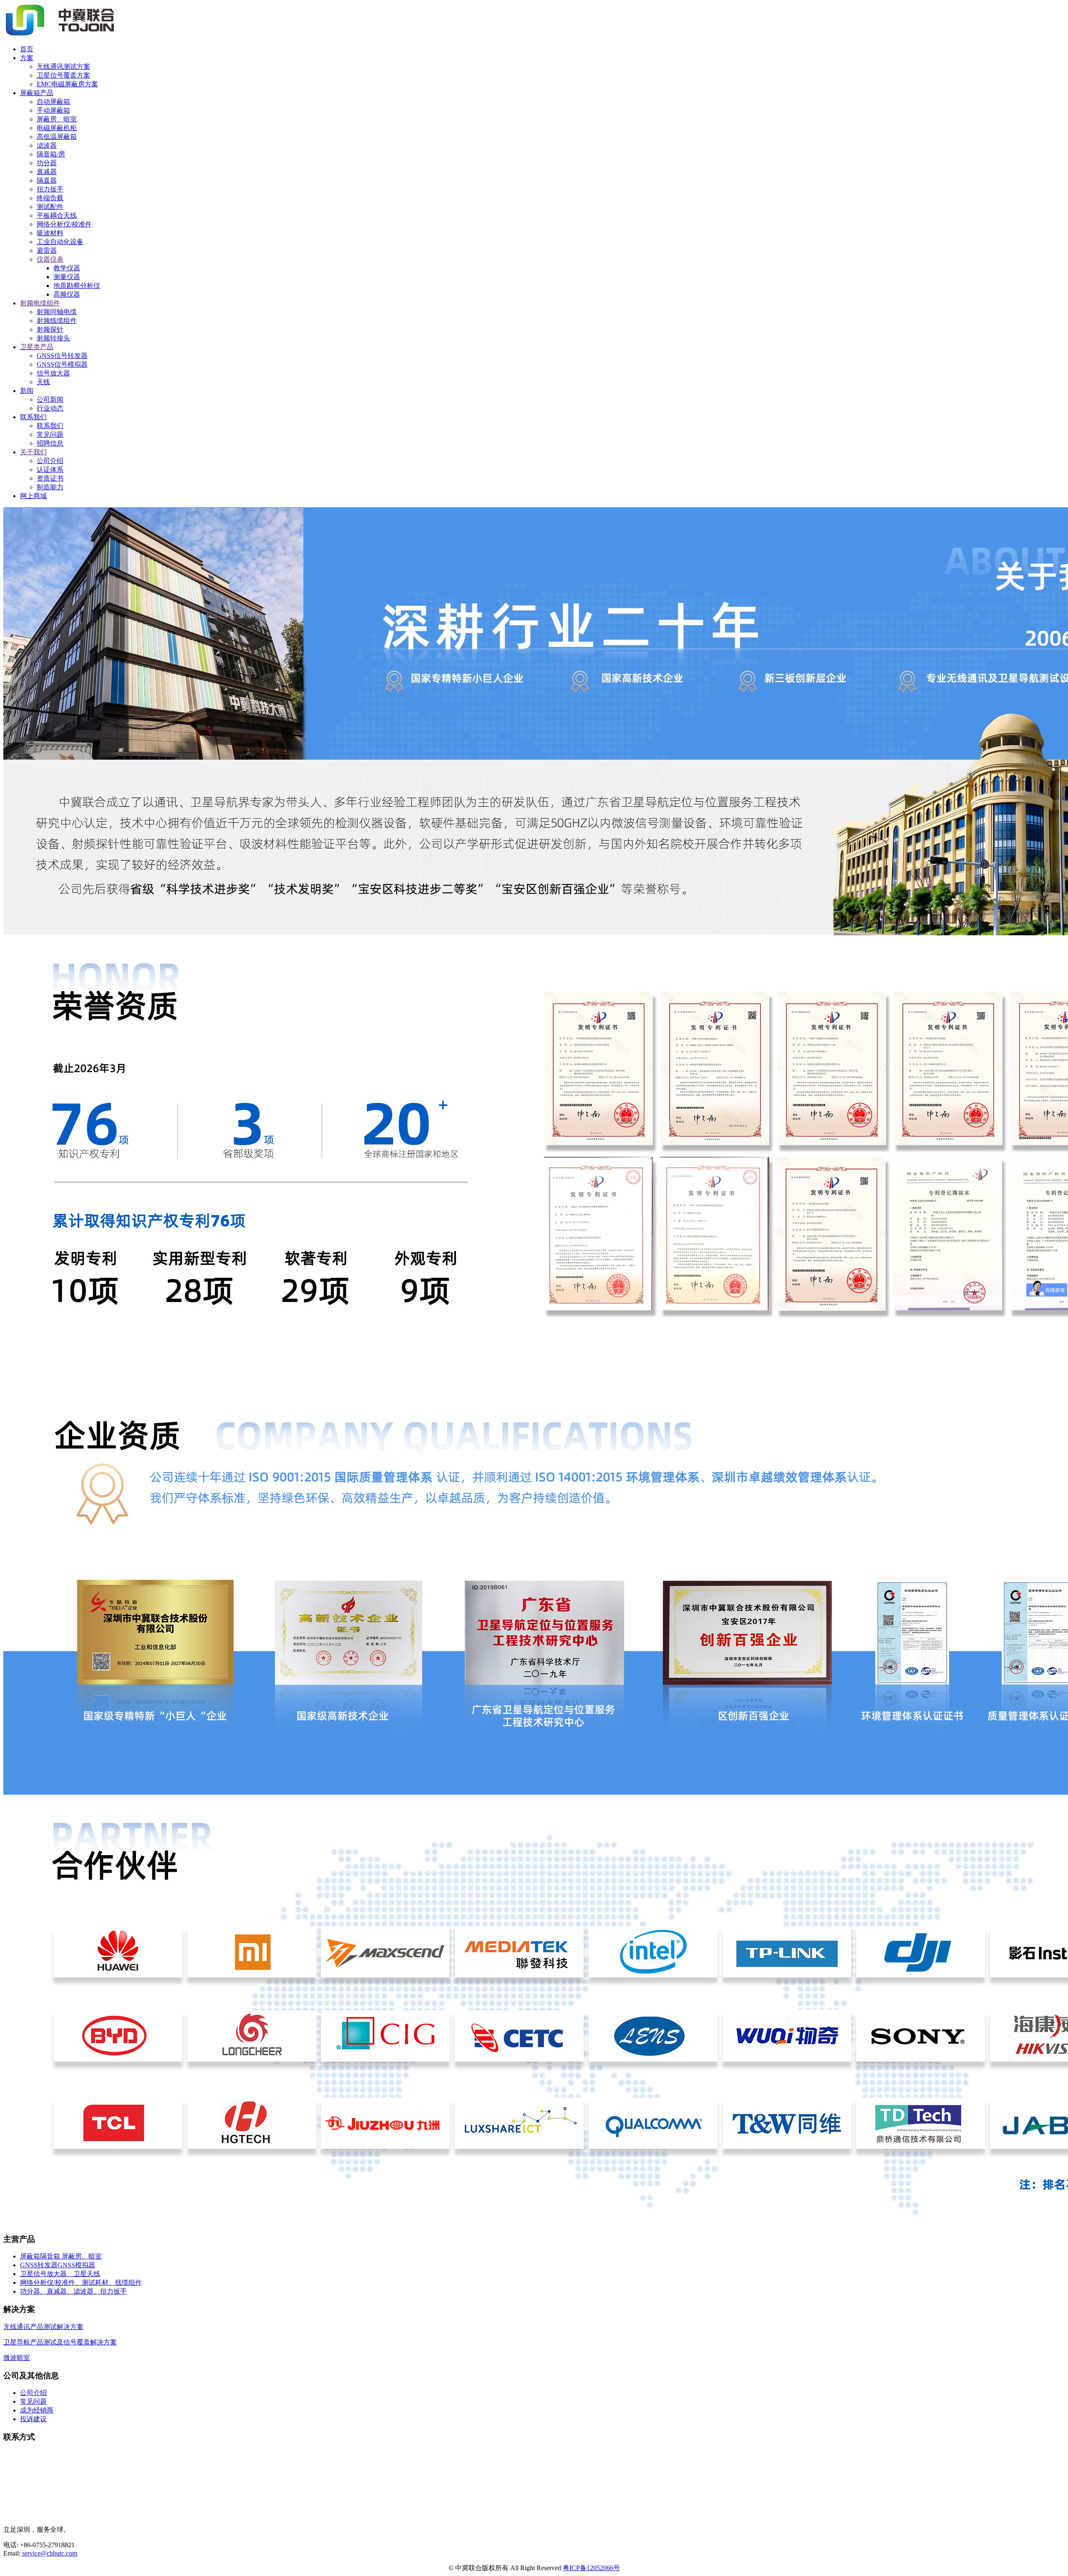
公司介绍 (50, 461)
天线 (43, 382)
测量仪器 (67, 277)
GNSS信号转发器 (62, 356)
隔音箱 (51, 2256)
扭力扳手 (50, 189)
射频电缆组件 (40, 303)
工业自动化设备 (60, 242)
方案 (27, 58)
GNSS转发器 (39, 2265)
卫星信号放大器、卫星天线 (60, 2274)
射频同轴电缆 (57, 312)
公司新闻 (50, 399)
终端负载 (50, 198)
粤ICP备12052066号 (591, 2568)
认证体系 (50, 470)
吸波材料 (50, 233)
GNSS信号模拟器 (62, 364)
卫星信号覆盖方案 (63, 75)
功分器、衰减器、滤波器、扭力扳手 (73, 2291)
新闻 (27, 391)
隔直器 (47, 180)
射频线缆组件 (57, 321)
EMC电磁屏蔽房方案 (67, 84)
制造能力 (50, 487)
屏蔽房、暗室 (57, 119)
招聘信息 (50, 443)
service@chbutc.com (50, 2553)
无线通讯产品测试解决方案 (43, 2327)
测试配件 (50, 207)
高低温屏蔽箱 (57, 137)
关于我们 (33, 452)
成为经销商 (37, 2410)
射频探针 (50, 329)
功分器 (47, 163)
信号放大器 (53, 373)
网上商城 (33, 496)
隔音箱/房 (51, 154)
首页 (27, 49)
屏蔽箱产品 (37, 93)
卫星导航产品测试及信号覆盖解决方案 (60, 2342)
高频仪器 (67, 294)
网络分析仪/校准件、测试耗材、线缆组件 (81, 2283)
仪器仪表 (50, 259)
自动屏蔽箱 (53, 102)
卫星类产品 (37, 347)
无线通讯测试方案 (63, 67)
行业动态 (50, 408)
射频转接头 (53, 338)
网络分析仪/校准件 (64, 224)
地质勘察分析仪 (77, 286)
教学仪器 (67, 268)
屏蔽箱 (30, 2256)
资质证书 (50, 478)
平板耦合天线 (57, 215)
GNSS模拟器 (76, 2265)
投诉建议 (33, 2419)
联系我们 (33, 417)
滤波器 (47, 145)
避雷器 (47, 251)
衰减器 (47, 172)
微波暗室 (17, 2358)
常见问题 (50, 434)
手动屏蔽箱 (53, 110)
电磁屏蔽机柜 (57, 128)
